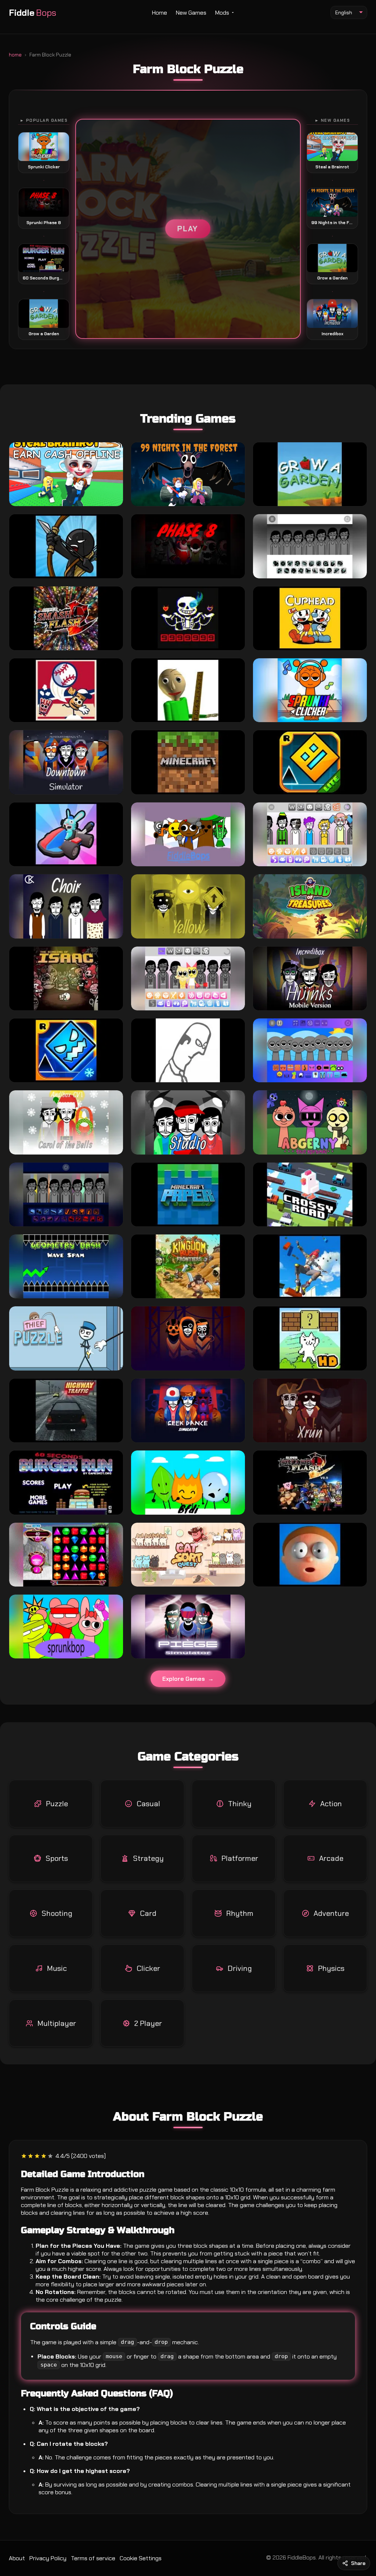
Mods (222, 13)
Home (160, 13)
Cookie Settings (141, 2558)
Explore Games (184, 1679)
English (344, 12)
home (15, 55)
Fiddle (32, 13)
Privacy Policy (48, 2558)
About (17, 2558)
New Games (191, 13)
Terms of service (93, 2558)
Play (188, 229)
